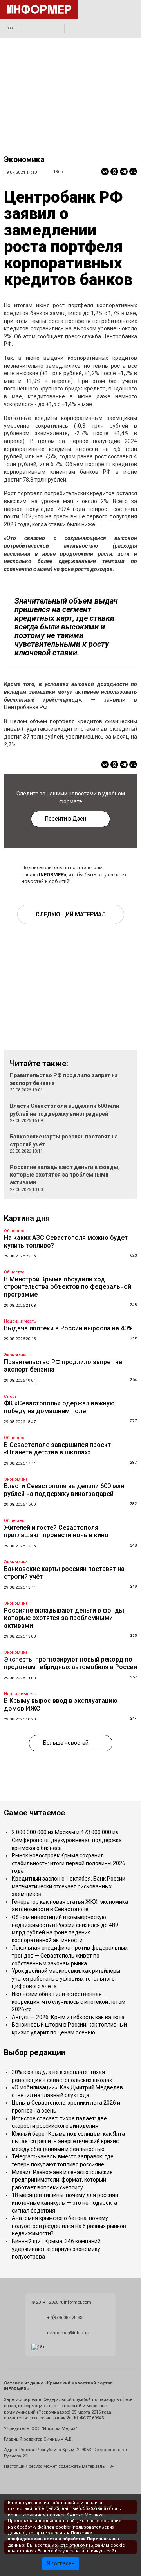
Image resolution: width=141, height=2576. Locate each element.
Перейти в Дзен (66, 819)
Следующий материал (71, 914)
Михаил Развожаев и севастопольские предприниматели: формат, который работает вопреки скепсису (62, 2180)
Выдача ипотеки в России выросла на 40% (68, 1328)
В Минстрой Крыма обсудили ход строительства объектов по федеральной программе (68, 1287)
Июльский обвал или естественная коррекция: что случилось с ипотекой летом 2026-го (69, 2002)
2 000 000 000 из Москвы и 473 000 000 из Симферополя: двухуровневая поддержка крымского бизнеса (67, 1840)
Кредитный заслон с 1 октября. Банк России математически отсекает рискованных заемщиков (69, 1886)
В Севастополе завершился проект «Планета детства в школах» (57, 1449)
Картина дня (27, 1218)
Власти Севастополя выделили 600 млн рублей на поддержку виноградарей (64, 1490)
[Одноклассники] (114, 171)
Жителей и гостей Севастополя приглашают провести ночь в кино (56, 1532)
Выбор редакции (35, 2053)
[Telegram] (124, 171)
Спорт (10, 1397)
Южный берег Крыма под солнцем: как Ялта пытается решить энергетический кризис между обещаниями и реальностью (68, 2141)
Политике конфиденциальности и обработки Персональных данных (64, 2539)
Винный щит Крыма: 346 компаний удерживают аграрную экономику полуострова (56, 2249)
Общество (14, 1231)
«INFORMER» (51, 875)
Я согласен (61, 2563)
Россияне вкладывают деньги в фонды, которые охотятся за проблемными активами (65, 1175)
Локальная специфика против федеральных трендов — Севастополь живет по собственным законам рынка (70, 1955)
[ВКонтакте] (105, 171)
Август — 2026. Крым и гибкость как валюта (68, 2017)
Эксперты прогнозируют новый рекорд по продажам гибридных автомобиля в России (70, 1663)
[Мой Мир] (133, 171)
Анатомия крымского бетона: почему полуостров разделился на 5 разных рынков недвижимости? (69, 2226)
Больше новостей (66, 1743)
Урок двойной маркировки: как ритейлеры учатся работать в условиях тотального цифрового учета (66, 1979)
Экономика (24, 160)
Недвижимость (20, 1321)
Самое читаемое (34, 1813)
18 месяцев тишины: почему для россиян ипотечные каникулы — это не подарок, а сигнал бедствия (65, 2203)
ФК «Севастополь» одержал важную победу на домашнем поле (59, 1407)
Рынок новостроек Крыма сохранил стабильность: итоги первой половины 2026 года (69, 1863)
